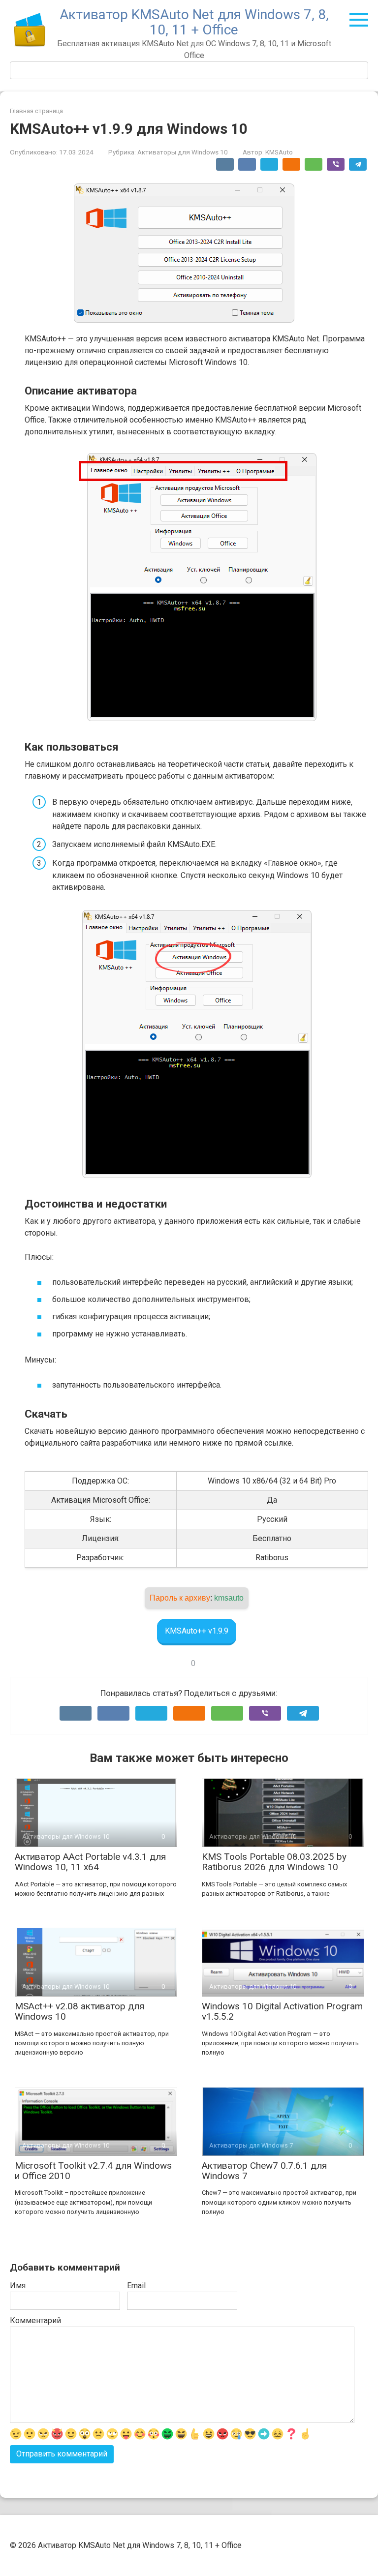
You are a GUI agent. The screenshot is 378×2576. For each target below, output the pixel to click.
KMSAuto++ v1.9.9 (197, 1631)
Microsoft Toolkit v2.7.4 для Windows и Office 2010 (93, 2171)
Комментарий (35, 2320)
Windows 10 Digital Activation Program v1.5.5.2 (282, 2011)
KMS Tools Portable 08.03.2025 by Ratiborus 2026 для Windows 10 (274, 1862)
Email (136, 2286)
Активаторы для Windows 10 (183, 152)
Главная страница (36, 111)
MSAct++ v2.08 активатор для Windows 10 (79, 2011)
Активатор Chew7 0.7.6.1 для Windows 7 (264, 2171)
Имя (18, 2286)
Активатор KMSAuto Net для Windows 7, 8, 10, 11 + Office (194, 22)
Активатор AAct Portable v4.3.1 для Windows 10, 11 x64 (90, 1862)
